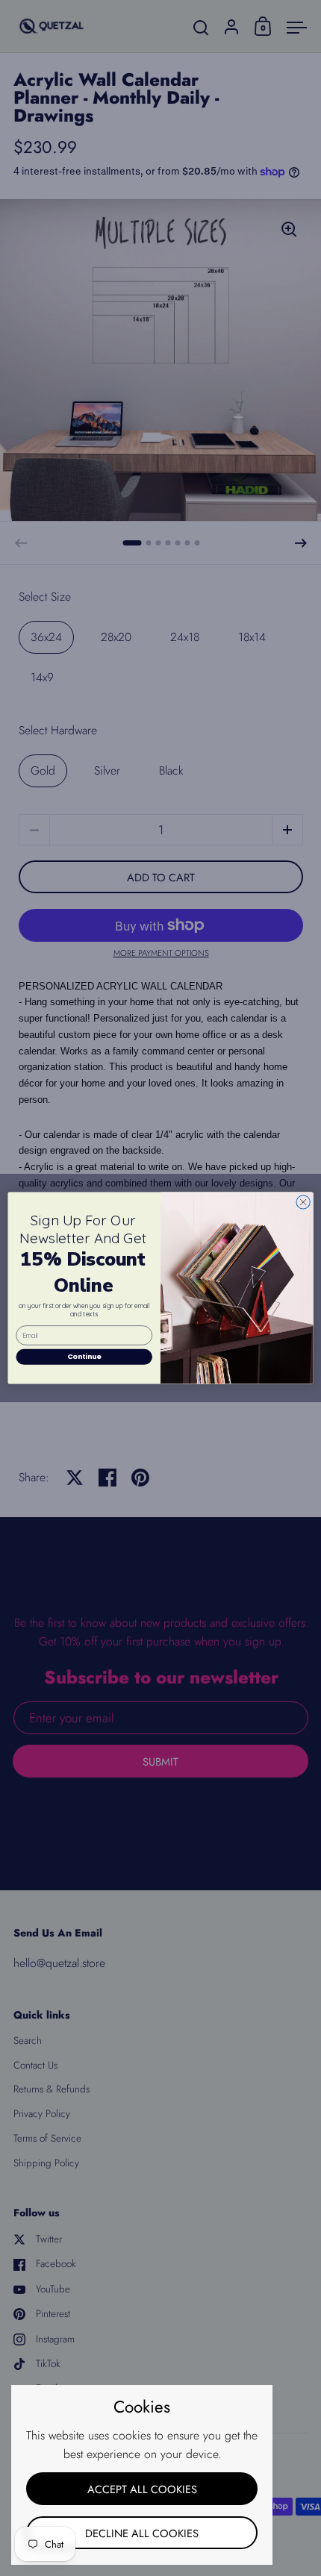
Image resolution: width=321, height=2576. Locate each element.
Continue (84, 1356)
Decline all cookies (142, 2533)
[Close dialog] (303, 1202)
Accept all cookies (142, 2489)
